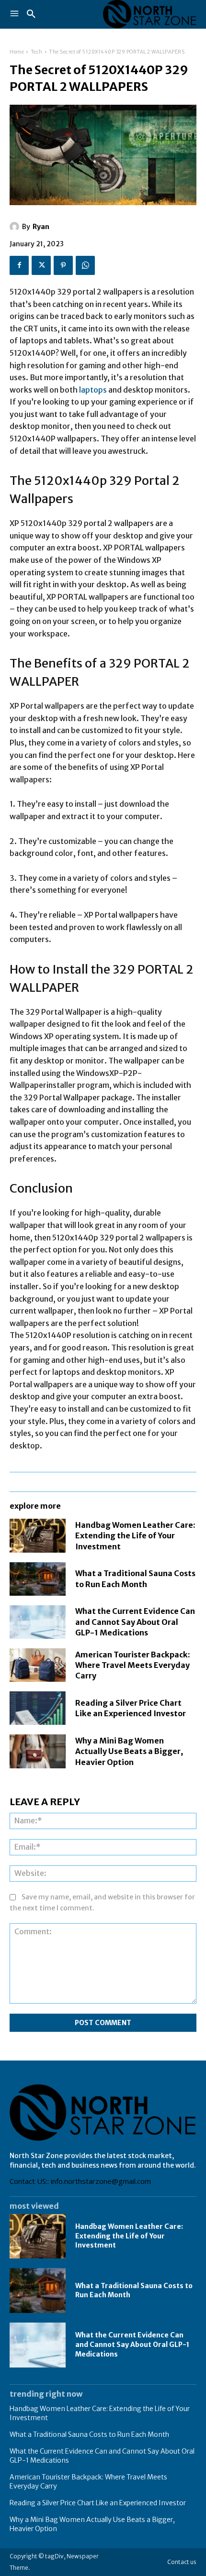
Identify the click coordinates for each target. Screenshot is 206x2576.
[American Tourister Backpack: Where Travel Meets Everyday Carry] (38, 1665)
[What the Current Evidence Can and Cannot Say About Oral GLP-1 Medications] (38, 1622)
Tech (37, 52)
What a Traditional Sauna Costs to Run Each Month (89, 2434)
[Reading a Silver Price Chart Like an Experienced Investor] (38, 1708)
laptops (93, 390)
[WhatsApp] (85, 265)
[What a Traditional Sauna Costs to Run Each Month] (38, 1579)
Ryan (41, 227)
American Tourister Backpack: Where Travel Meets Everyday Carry (133, 1665)
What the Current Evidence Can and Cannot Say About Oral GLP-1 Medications (135, 1622)
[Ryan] (16, 227)
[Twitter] (41, 265)
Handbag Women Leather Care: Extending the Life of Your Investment (135, 1536)
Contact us (182, 2562)
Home (17, 52)
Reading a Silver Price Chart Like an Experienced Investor (131, 1708)
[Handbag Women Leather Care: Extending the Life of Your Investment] (38, 1535)
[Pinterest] (63, 265)
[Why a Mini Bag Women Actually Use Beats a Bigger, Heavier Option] (38, 1751)
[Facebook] (19, 265)
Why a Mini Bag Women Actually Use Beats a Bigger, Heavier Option (129, 1751)
